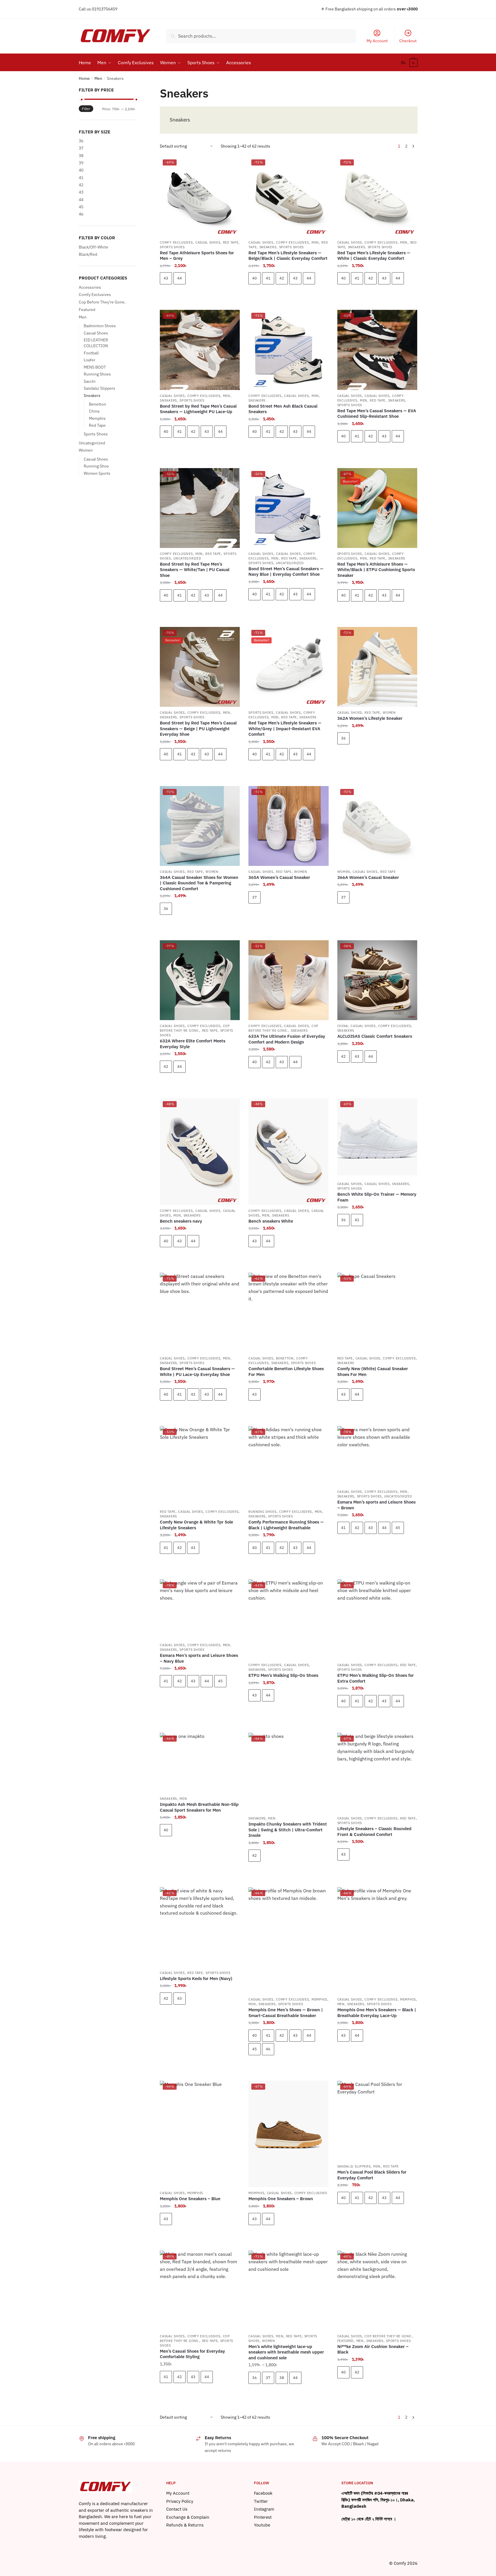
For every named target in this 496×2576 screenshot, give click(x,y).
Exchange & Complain (188, 2517)
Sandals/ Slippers (354, 2166)
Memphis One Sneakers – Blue (190, 2199)
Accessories (90, 287)
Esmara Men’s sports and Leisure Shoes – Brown (376, 1505)
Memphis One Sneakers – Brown (281, 2199)
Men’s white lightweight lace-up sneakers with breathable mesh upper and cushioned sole (286, 2352)
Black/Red (88, 254)
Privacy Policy (180, 2501)
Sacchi (90, 381)
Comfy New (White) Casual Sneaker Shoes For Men (373, 1371)
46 (268, 2049)
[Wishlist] (231, 165)
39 (81, 163)
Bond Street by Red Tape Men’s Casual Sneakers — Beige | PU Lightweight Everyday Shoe (198, 728)
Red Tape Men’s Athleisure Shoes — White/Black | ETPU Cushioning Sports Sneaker (376, 570)
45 (398, 1528)
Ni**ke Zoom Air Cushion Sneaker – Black (373, 2349)
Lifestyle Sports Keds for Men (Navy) (196, 1978)
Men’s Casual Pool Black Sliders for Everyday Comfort (372, 2175)
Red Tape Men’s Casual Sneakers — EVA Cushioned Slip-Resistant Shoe (377, 414)
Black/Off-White (94, 247)
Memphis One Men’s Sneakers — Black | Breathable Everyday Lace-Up (377, 2013)
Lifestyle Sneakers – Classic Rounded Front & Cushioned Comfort (374, 1831)
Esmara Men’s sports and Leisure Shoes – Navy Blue (199, 1658)
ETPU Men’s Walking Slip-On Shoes (283, 1675)
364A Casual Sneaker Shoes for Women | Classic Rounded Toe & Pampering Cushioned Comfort (199, 883)
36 (343, 738)
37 (255, 897)
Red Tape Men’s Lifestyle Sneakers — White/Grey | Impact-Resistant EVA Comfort (285, 728)
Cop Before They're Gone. (195, 1028)
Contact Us (177, 2509)
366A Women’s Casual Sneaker (368, 877)
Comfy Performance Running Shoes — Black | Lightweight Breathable (286, 1525)
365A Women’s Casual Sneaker (279, 877)
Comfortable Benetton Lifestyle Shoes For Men (286, 1371)
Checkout (408, 41)
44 (180, 278)
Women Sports (97, 473)
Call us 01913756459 (98, 9)
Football (91, 353)
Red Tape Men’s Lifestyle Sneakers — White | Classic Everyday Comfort (374, 256)
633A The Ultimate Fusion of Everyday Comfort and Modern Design (287, 1039)
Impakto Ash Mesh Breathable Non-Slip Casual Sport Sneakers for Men (199, 1807)
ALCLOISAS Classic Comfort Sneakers (375, 1036)
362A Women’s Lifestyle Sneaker (370, 718)
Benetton (285, 1358)
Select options (200, 295)
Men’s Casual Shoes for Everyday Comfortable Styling (192, 2354)
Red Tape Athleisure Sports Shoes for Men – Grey (197, 256)
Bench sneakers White (271, 1221)
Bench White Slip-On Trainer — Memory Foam (377, 1197)
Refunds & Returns (185, 2525)
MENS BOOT (95, 367)
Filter (86, 109)
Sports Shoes (172, 247)
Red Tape (231, 242)
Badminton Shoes (100, 326)
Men (98, 78)
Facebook (263, 2493)
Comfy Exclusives (176, 242)
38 (282, 2378)
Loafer (89, 360)
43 (166, 278)
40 (255, 278)
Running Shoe (96, 466)
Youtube (262, 2525)
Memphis (319, 1999)
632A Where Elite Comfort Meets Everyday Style (193, 1044)
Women (389, 713)
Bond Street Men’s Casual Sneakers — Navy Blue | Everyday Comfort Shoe (286, 572)
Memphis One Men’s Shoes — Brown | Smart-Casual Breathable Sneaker (286, 2013)
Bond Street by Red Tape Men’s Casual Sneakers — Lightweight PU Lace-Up (198, 409)
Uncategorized (187, 558)
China (343, 1026)
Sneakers (268, 247)
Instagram (264, 2509)
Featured (346, 2341)
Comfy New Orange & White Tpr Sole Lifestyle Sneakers (196, 1525)
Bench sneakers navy (181, 1221)
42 (282, 278)
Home (84, 78)
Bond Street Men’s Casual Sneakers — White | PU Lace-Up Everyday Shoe (197, 1371)
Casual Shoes (208, 242)
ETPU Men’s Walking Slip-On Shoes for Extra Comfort (376, 1678)
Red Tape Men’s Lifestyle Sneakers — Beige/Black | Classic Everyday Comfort (288, 256)
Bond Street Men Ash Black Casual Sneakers (283, 409)
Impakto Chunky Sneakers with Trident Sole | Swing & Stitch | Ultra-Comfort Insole (288, 1830)
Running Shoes (262, 1512)
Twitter (261, 2501)
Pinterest (263, 2517)
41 (268, 278)
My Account (377, 41)
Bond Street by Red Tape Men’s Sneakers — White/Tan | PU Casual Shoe (195, 570)
